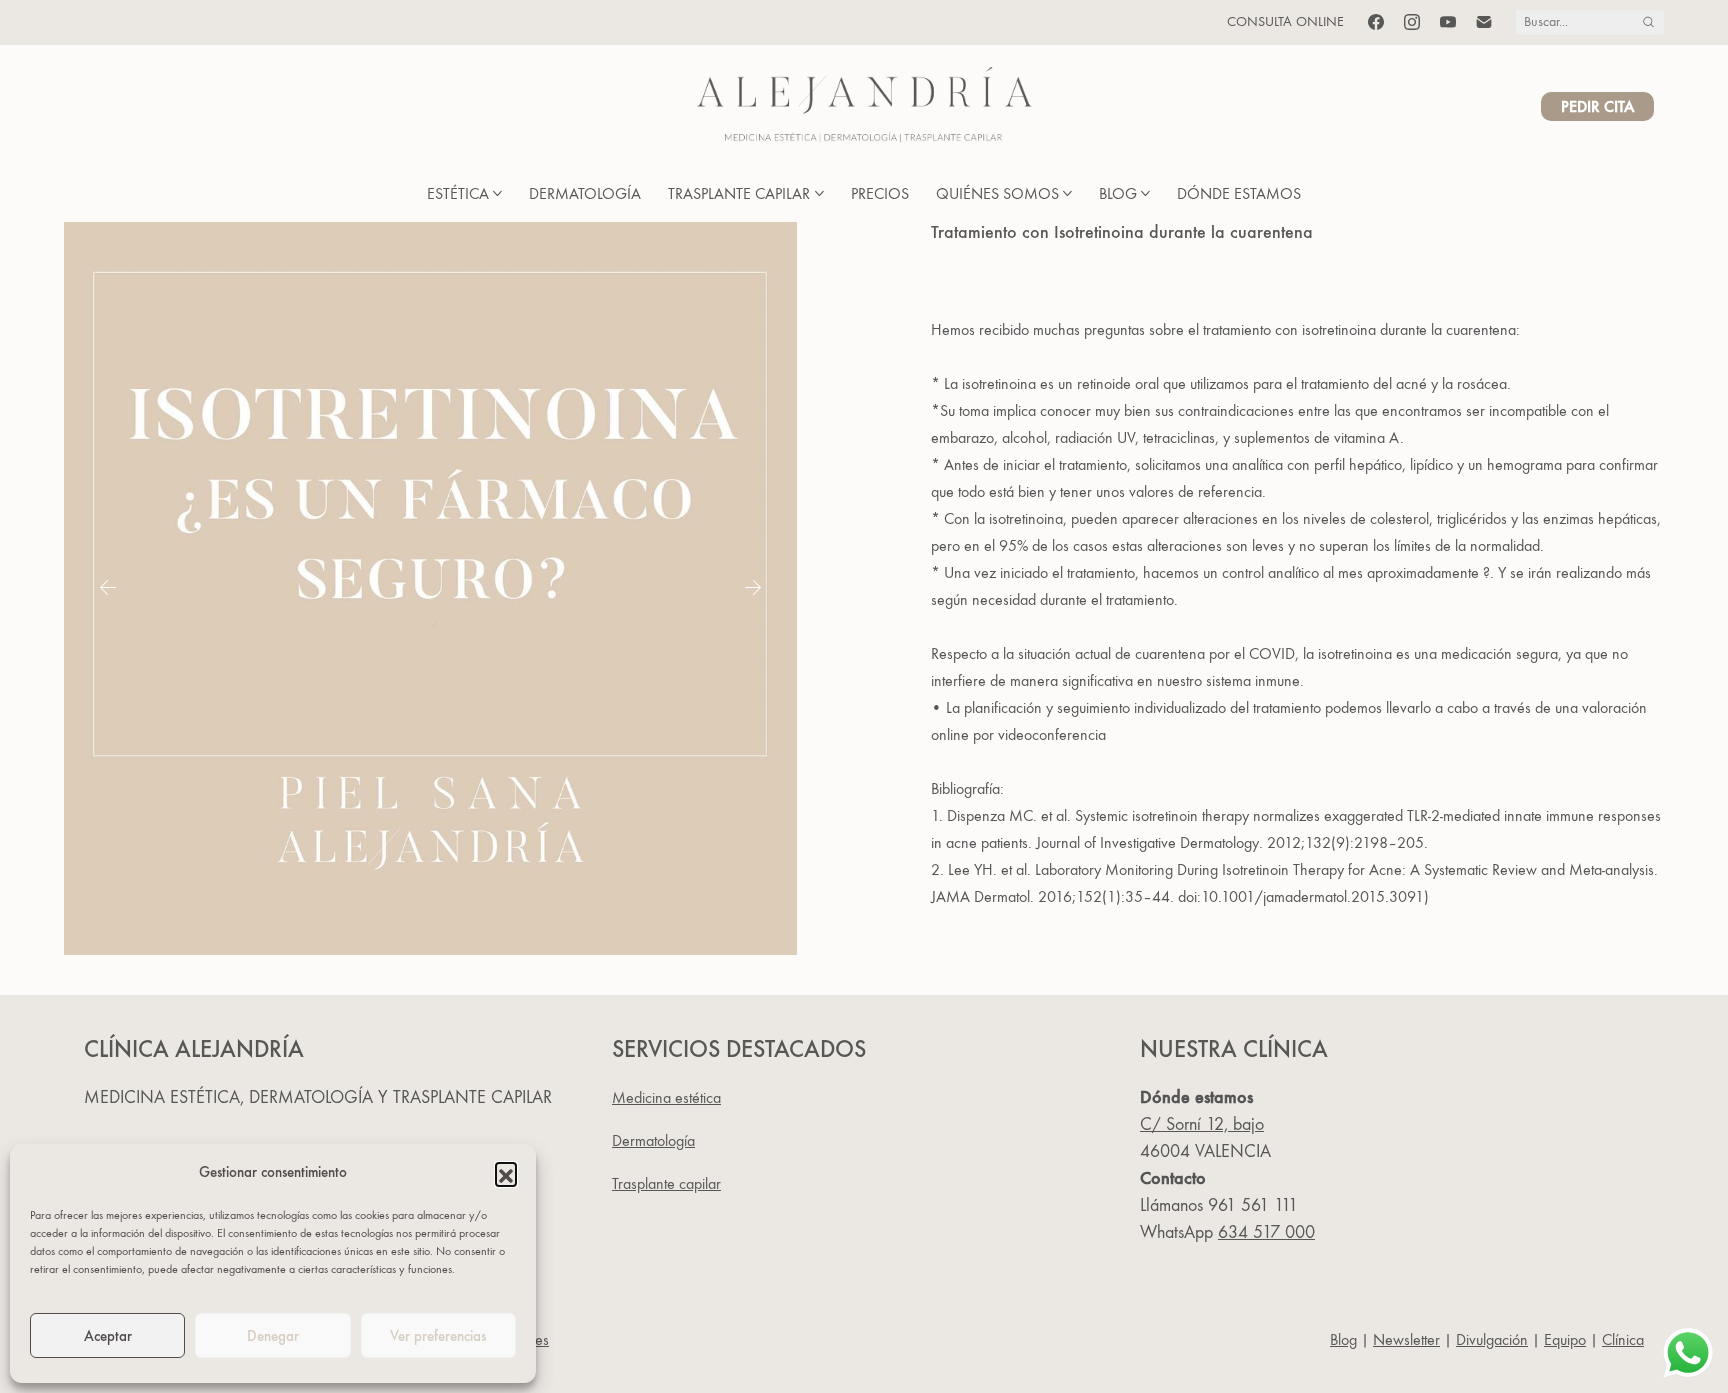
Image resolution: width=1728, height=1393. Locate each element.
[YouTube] (1448, 22)
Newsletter (1406, 1339)
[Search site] (1648, 22)
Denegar (273, 1336)
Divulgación (1492, 1339)
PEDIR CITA (1597, 106)
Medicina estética (666, 1097)
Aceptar (108, 1336)
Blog (1343, 1339)
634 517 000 (1266, 1232)
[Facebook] (1376, 22)
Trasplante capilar (666, 1183)
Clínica (1623, 1339)
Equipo (1565, 1339)
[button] (506, 1173)
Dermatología (653, 1140)
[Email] (1484, 22)
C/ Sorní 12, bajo (1202, 1124)
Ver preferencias (438, 1336)
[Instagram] (1412, 22)
